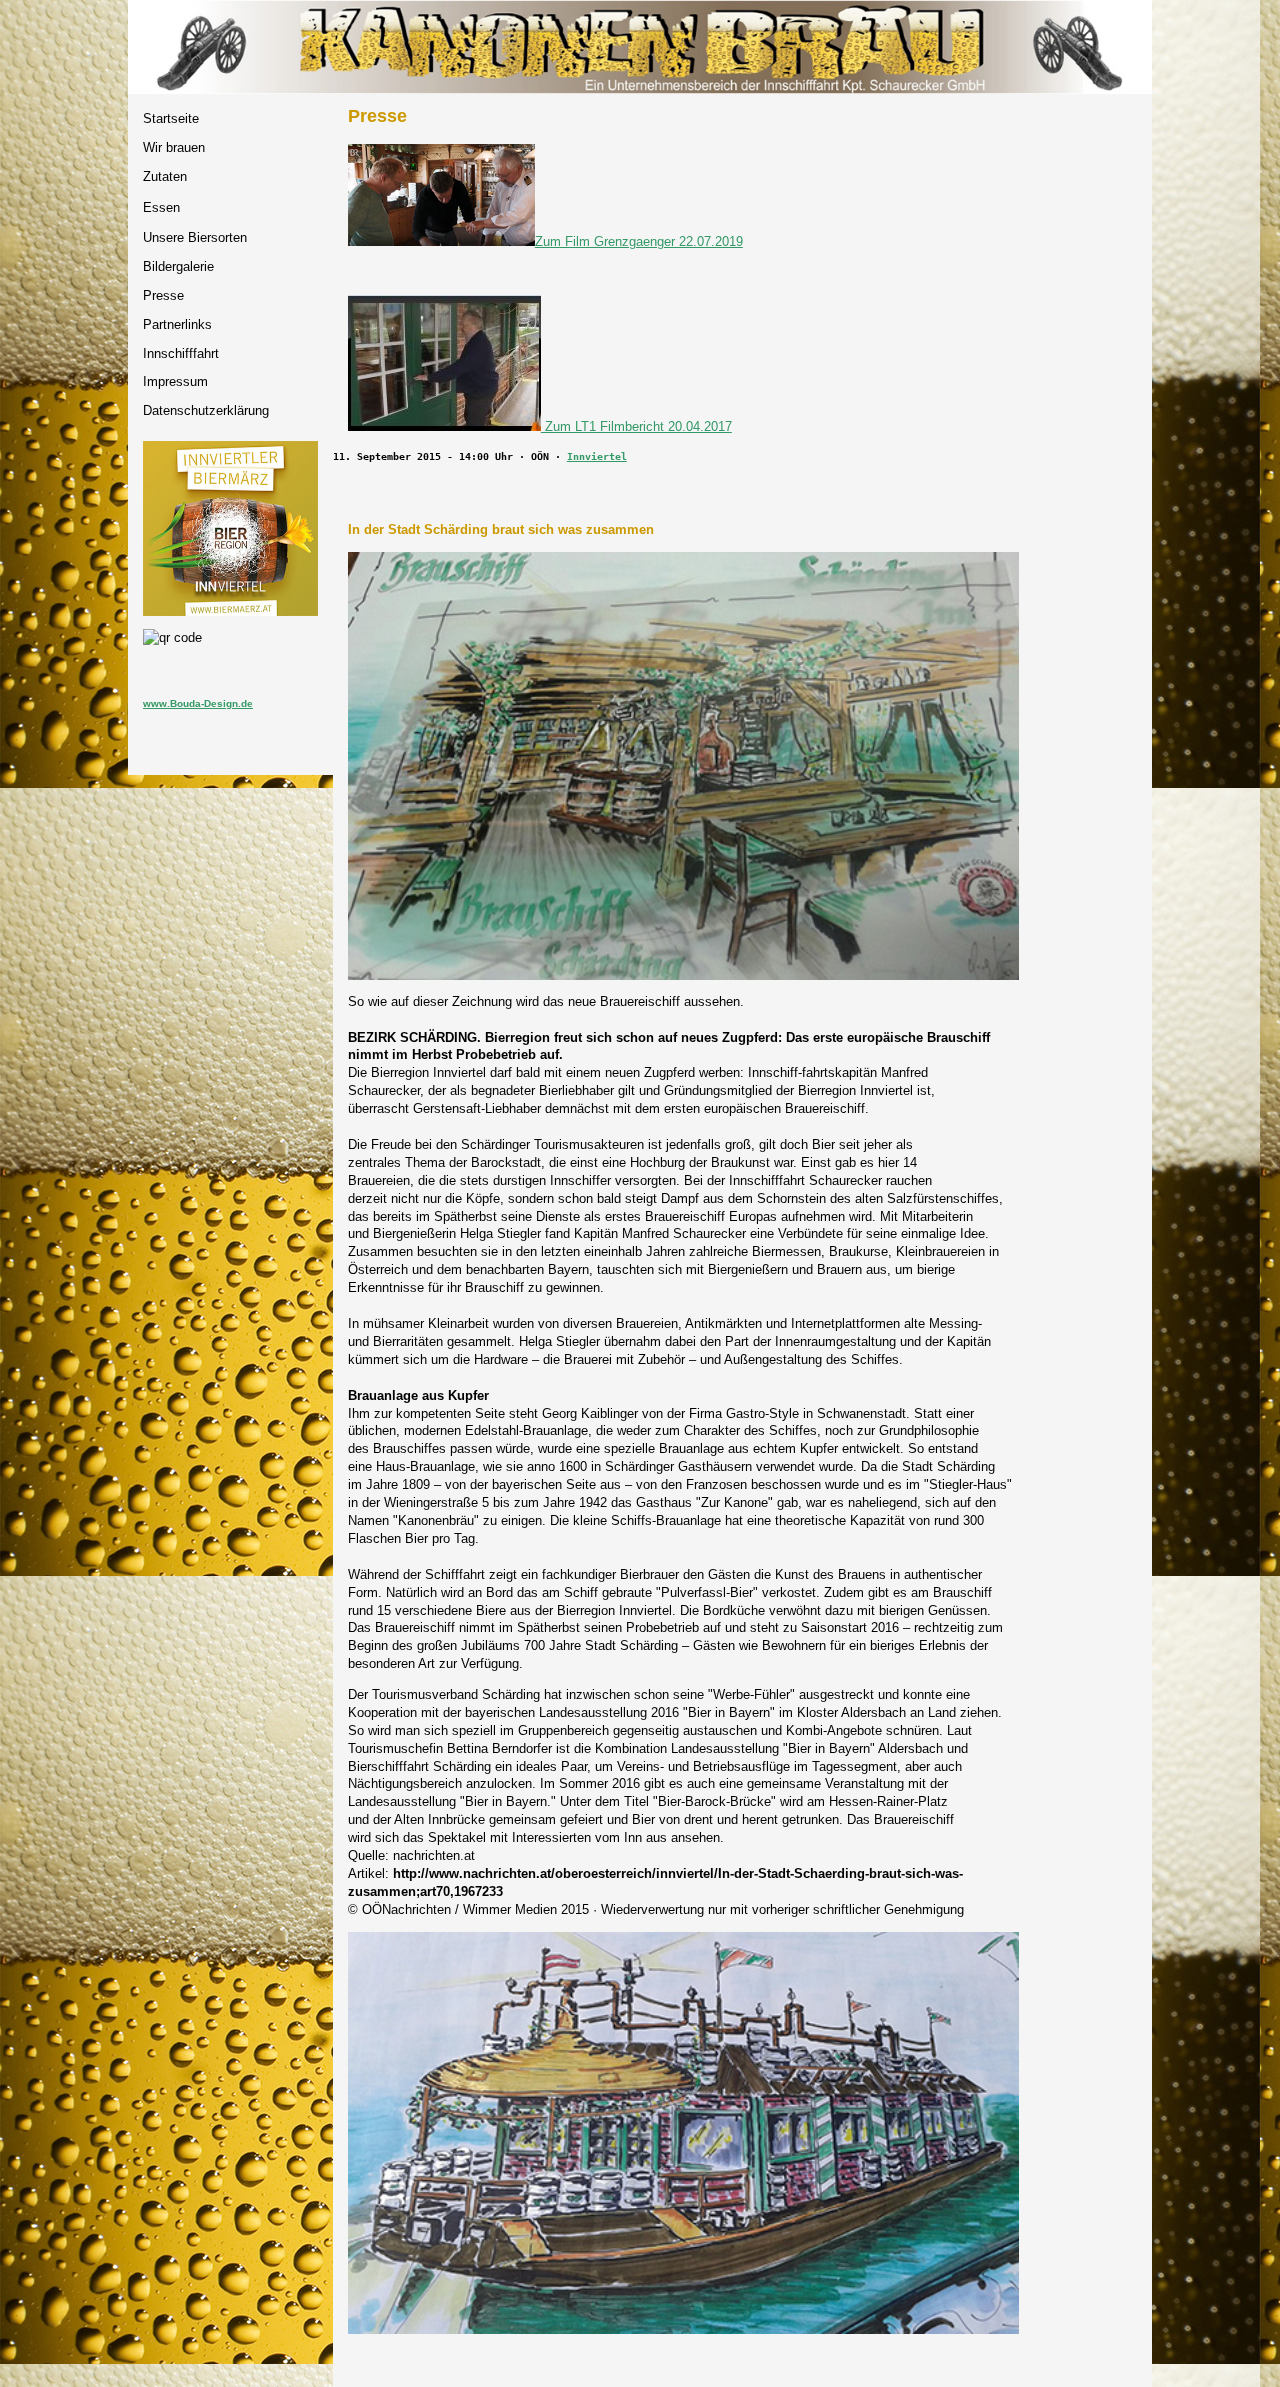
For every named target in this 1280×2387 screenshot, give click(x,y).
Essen (161, 207)
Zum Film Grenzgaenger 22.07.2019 (639, 241)
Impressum (175, 381)
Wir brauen (174, 147)
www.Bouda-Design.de (198, 703)
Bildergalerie (178, 266)
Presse (163, 295)
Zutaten (165, 176)
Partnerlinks (177, 324)
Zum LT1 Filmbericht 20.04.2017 (636, 426)
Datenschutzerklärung (206, 410)
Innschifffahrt (181, 353)
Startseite (171, 118)
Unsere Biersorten (195, 237)
